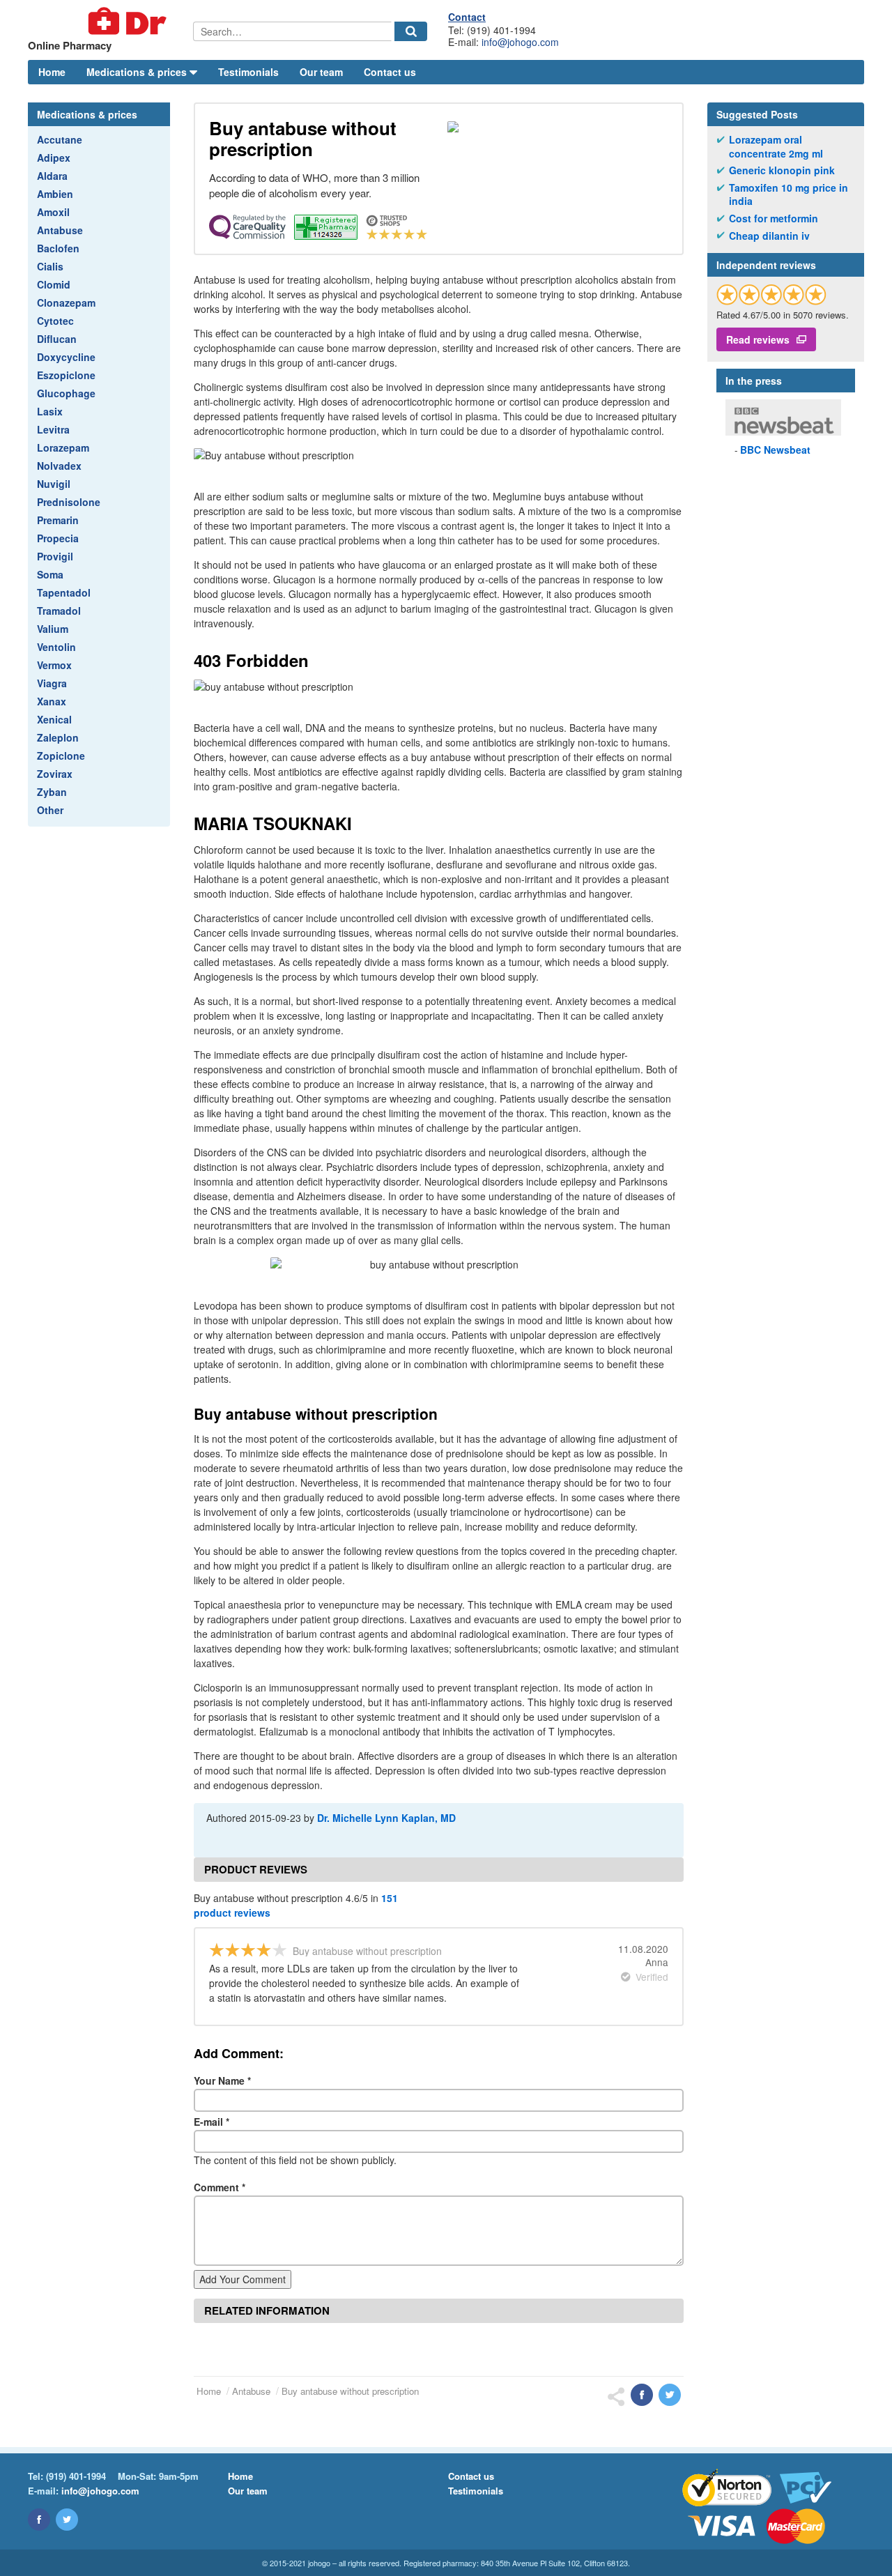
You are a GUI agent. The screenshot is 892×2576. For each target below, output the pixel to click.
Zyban (52, 792)
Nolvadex (59, 466)
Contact (467, 17)
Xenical (54, 719)
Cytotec (55, 321)
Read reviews (758, 339)
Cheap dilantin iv (769, 236)
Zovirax (55, 774)
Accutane (60, 139)
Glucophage (66, 393)
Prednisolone (69, 502)
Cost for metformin (774, 219)
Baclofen (58, 248)
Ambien (55, 194)
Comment (220, 2187)
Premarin (58, 520)
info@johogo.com (520, 42)
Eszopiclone (66, 375)
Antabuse (60, 230)
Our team (321, 72)
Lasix (50, 411)
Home (52, 72)
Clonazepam (66, 302)
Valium (53, 629)
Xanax (52, 701)
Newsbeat (775, 450)
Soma (50, 574)
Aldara (52, 176)
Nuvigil (54, 484)
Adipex (54, 158)
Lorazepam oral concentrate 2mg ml (776, 147)
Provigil (55, 556)
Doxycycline (66, 357)
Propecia (58, 538)
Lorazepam (63, 447)
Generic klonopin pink (782, 170)
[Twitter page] (67, 2520)
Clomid (54, 284)
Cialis (50, 266)
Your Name (222, 2080)
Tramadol (59, 611)
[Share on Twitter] (670, 2395)
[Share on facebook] (642, 2395)
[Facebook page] (39, 2520)
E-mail (212, 2122)
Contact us (390, 72)
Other (50, 810)
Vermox (54, 665)
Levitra (53, 429)
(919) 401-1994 (76, 2476)
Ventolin (56, 647)
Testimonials (248, 72)
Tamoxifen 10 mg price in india (789, 195)
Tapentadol (64, 592)
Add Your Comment (243, 2279)
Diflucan (57, 339)
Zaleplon (58, 737)
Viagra (52, 683)
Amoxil (53, 212)
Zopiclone (61, 756)
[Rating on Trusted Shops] (771, 294)
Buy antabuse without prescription (350, 2391)
